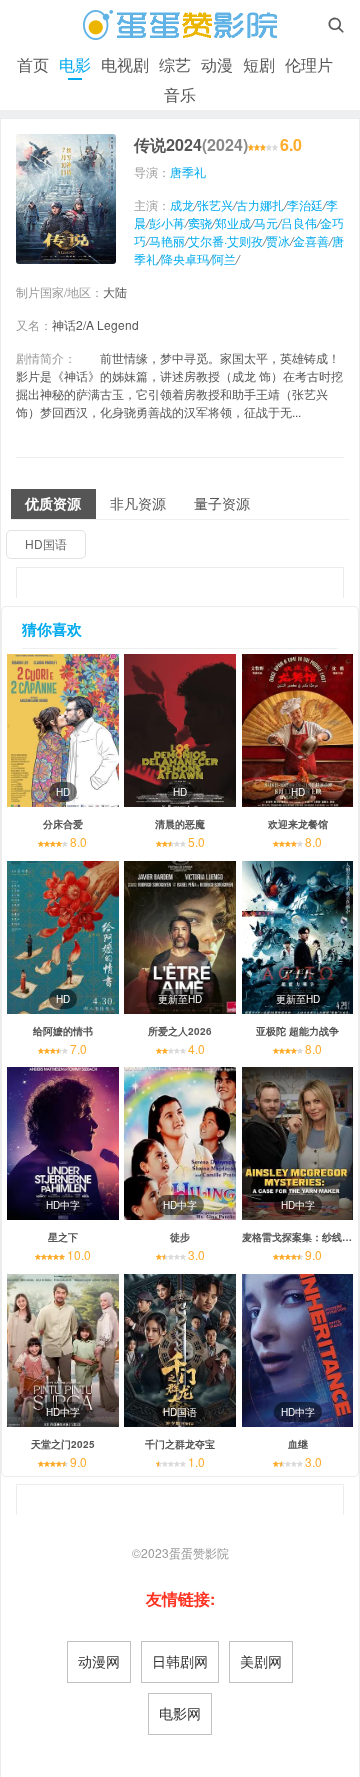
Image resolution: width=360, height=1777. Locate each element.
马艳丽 (167, 240)
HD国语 (46, 543)
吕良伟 (299, 222)
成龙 (182, 204)
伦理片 (309, 64)
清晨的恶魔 (180, 824)
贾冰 (278, 240)
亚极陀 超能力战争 (297, 1031)
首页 (33, 64)
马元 (266, 222)
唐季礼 (188, 171)
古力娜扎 (260, 204)
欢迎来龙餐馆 (298, 824)
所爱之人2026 (180, 1031)
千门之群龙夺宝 (180, 1444)
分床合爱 (63, 824)
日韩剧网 (180, 1661)
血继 (298, 1444)
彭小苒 (167, 222)
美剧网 (261, 1661)
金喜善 (311, 240)
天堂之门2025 (63, 1444)
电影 (75, 64)
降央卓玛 (185, 258)
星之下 (63, 1237)
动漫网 (99, 1661)
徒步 (180, 1237)
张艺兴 (215, 204)
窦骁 (200, 222)
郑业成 (233, 222)
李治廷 (305, 204)
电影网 (180, 1713)
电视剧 (125, 64)
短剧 (259, 64)
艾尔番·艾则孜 (225, 240)
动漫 (217, 64)
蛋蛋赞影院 (199, 1552)
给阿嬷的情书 (63, 1031)
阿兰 (224, 258)
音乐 (180, 94)
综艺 (175, 64)
